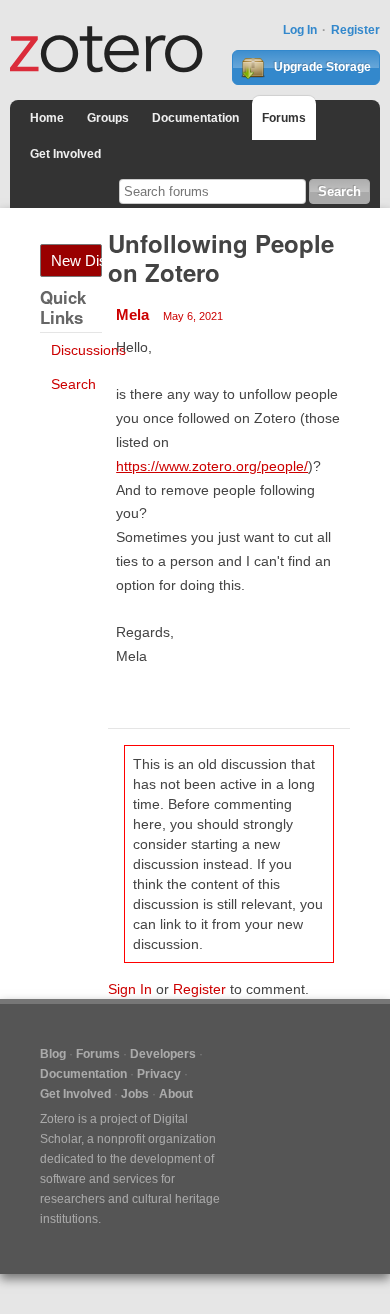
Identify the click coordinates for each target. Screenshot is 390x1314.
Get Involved (65, 154)
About (176, 1094)
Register (355, 30)
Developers (163, 1054)
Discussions (88, 350)
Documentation (195, 118)
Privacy (159, 1074)
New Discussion (76, 260)
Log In (300, 30)
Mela (132, 314)
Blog (53, 1054)
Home (47, 118)
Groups (108, 118)
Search (73, 384)
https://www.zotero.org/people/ (212, 466)
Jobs (135, 1094)
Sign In (130, 989)
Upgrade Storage (321, 67)
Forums (284, 118)
